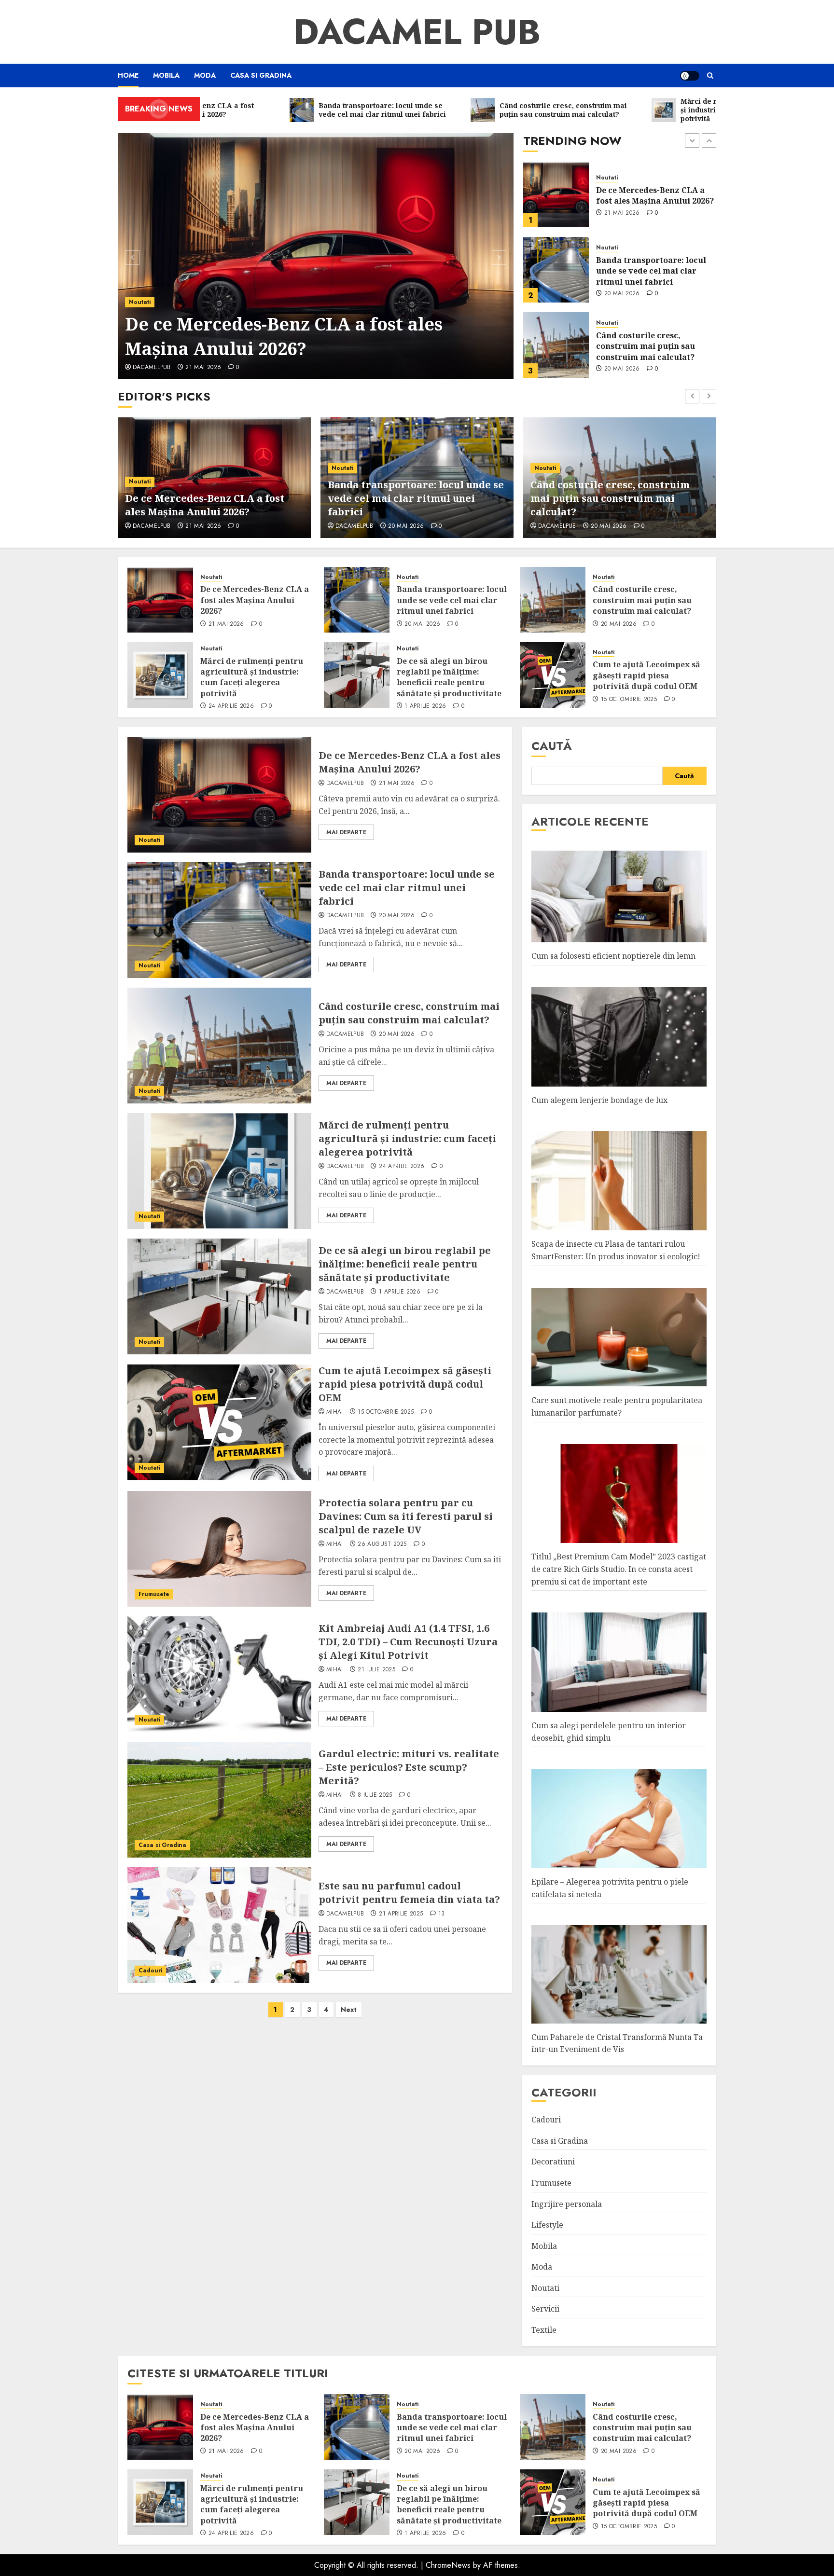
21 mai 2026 (203, 368)
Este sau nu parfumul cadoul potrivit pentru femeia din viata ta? (409, 1893)
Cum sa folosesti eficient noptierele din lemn (613, 956)
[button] (710, 76)
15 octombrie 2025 (629, 700)
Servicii (545, 2309)
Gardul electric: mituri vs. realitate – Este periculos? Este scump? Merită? (409, 1767)
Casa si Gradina (261, 75)
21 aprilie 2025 (401, 1914)
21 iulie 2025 (376, 1670)
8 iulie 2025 (375, 1795)
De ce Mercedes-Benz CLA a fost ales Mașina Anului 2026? (284, 336)
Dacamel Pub (417, 32)
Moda (205, 75)
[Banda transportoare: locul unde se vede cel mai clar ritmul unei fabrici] (556, 194)
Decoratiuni (553, 2162)
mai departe (346, 832)
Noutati (140, 302)
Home (128, 75)
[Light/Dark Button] (690, 76)
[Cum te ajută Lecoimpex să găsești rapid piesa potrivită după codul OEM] (553, 675)
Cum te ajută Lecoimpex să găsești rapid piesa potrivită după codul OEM (646, 675)
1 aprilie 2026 (425, 706)
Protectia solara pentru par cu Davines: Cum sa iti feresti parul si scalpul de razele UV (406, 1516)
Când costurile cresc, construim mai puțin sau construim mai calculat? (646, 271)
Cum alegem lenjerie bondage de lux (599, 1100)
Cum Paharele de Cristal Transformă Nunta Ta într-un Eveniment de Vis (617, 2043)
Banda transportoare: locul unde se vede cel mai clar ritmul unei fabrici (651, 196)
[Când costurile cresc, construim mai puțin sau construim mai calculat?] (556, 270)
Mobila (166, 75)
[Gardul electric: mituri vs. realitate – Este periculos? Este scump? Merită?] (219, 1800)
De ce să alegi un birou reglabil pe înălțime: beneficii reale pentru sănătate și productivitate (449, 677)
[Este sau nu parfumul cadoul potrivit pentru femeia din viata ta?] (219, 1925)
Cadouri (150, 1970)
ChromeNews (448, 2565)
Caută (552, 746)
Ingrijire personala (567, 2204)
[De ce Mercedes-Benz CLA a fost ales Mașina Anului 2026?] (316, 256)
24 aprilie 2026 (627, 369)
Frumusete (154, 1594)
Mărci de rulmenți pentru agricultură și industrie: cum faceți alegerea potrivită (655, 346)
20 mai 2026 (622, 219)
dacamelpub (152, 368)
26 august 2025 (382, 1544)
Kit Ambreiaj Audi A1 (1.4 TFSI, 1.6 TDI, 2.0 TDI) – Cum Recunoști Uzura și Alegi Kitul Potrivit (408, 1642)
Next (349, 2010)
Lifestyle (547, 2225)
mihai (335, 1412)
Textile (544, 2330)
